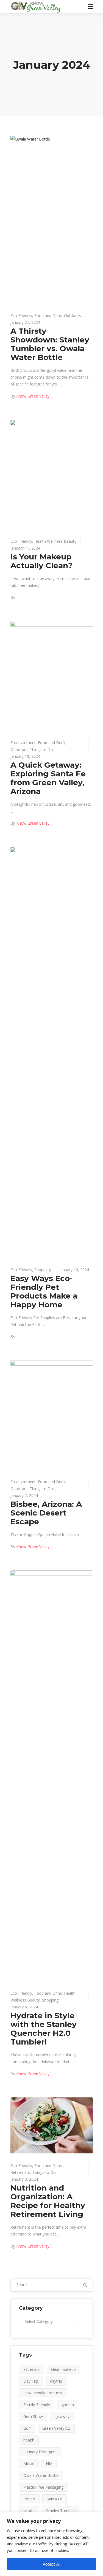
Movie (29, 2464)
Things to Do (41, 749)
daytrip (56, 2381)
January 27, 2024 (25, 322)
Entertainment (23, 743)
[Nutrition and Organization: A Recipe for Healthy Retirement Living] (52, 2125)
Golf (27, 2428)
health (29, 2440)
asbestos (31, 2369)
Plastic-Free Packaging (43, 2487)
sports (29, 2511)
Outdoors (73, 315)
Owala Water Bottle (41, 2475)
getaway (62, 2416)
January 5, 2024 (24, 2007)
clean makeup (63, 2369)
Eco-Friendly (21, 315)
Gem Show (33, 2416)
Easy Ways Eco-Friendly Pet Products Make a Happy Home (44, 1291)
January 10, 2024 (25, 756)
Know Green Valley (33, 396)
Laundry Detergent (40, 2452)
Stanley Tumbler (61, 2511)
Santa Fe (55, 2499)
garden (68, 2405)
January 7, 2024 (24, 1495)
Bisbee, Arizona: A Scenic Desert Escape (46, 1513)
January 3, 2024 (24, 2179)
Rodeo (29, 2499)
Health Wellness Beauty (55, 541)
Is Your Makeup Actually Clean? (41, 561)
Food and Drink (48, 315)
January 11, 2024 (25, 548)
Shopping (43, 1270)
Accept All (52, 2564)
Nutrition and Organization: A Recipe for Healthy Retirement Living (48, 2201)
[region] (51, 2544)
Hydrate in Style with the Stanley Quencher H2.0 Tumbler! (44, 2029)
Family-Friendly (37, 2405)
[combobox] (52, 2321)
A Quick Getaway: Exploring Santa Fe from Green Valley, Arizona (48, 778)
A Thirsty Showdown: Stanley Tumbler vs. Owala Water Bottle (50, 344)
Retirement (20, 2172)
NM (49, 2464)
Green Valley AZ (56, 2428)
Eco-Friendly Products (43, 2393)
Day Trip (31, 2381)
